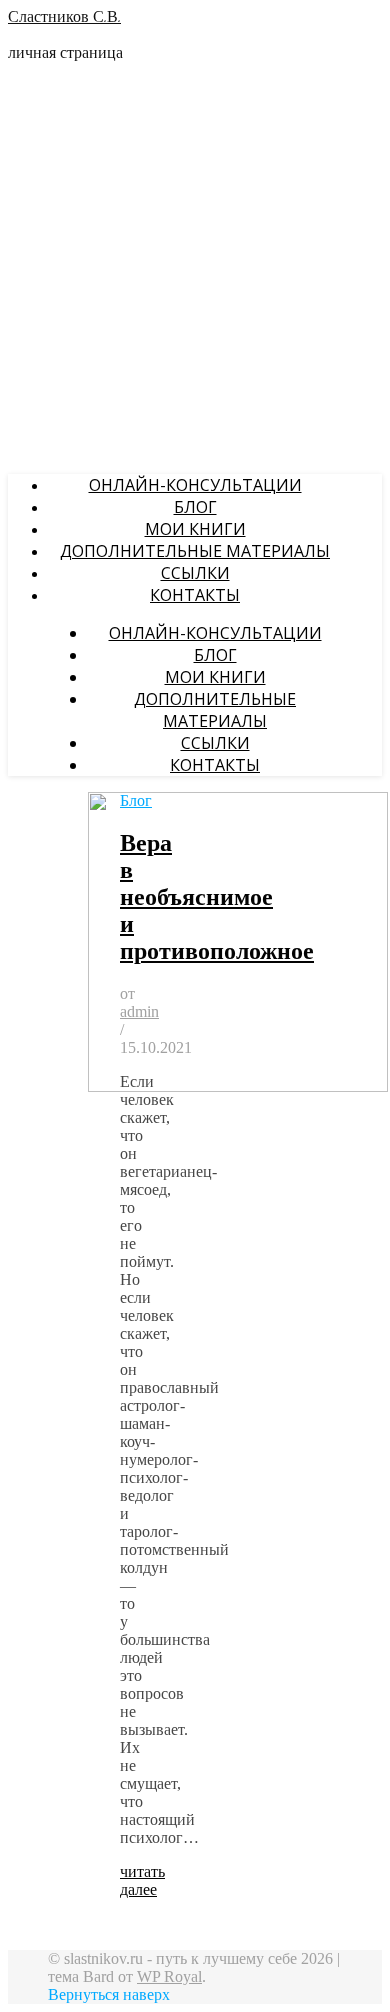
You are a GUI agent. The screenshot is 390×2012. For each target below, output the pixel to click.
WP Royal (169, 1976)
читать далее (142, 1880)
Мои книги (195, 529)
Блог (195, 507)
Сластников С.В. (64, 18)
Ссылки (195, 573)
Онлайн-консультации (195, 485)
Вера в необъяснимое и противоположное (217, 897)
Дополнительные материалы (195, 551)
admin (139, 1011)
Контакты (195, 595)
